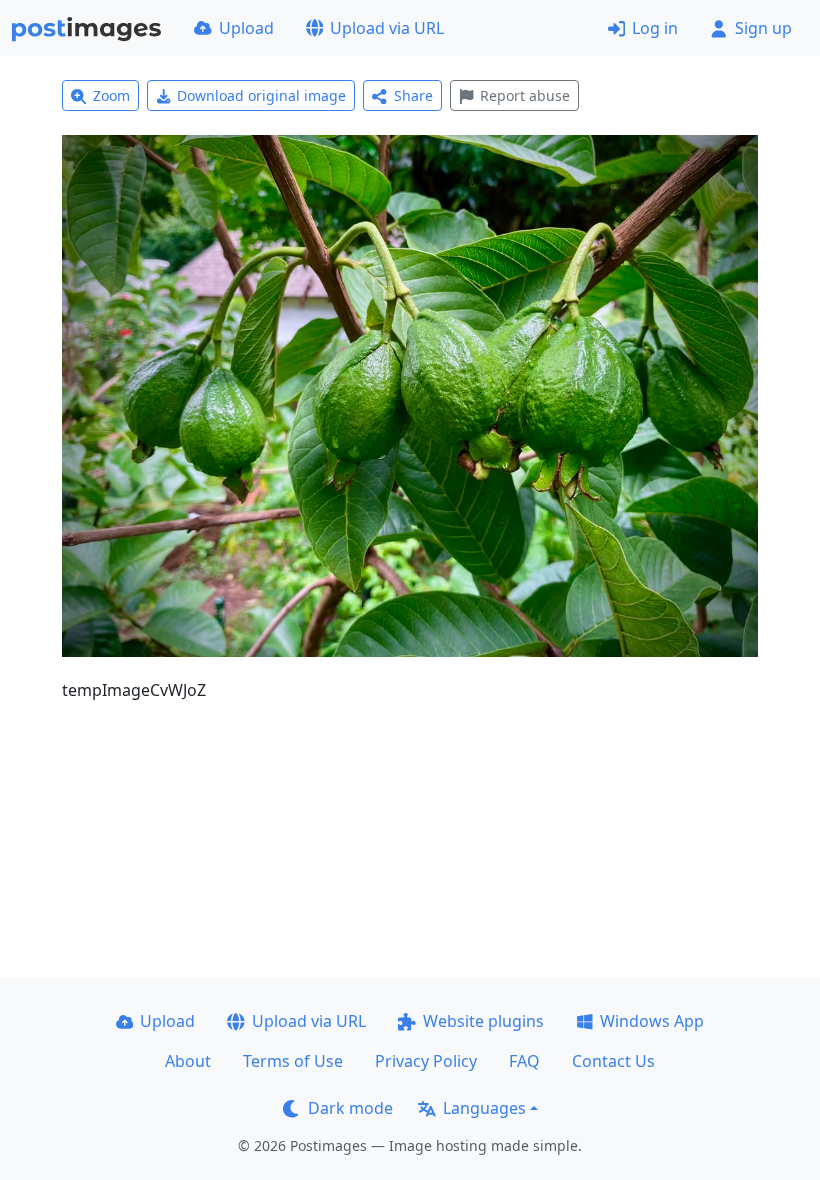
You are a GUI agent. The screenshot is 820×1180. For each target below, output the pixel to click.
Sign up (763, 28)
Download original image (261, 95)
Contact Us (613, 1061)
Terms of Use (293, 1061)
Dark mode (350, 1108)
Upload (246, 28)
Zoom (111, 95)
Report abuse (525, 95)
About (188, 1061)
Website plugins (483, 1021)
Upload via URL (387, 28)
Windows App (652, 1021)
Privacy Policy (426, 1061)
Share (413, 95)
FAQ (524, 1061)
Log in (655, 28)
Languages (484, 1108)
